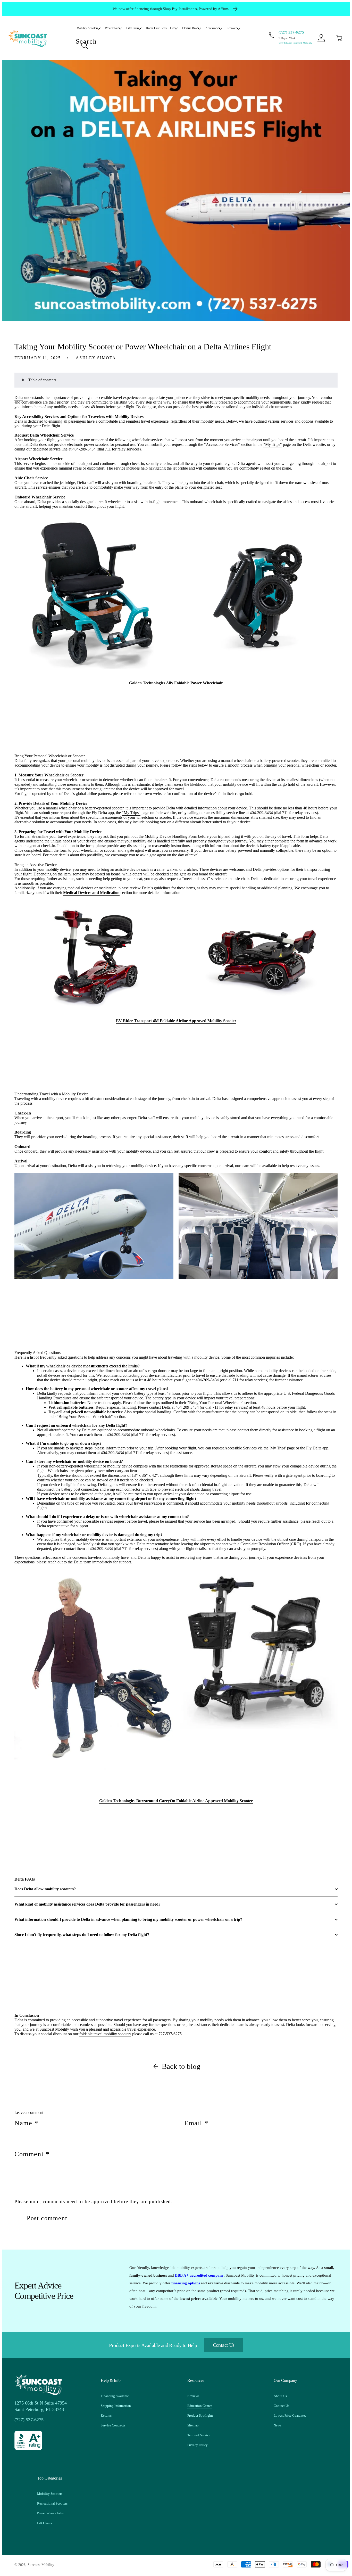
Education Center (200, 2406)
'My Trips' (278, 1448)
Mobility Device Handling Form (171, 836)
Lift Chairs (45, 2523)
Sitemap (193, 2425)
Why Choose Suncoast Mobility (295, 43)
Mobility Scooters (50, 2494)
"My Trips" (273, 444)
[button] (339, 38)
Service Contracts (113, 2425)
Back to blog (181, 2066)
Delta (19, 397)
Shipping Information (116, 2406)
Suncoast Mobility (54, 2029)
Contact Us (224, 2345)
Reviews (193, 2396)
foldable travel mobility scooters (105, 2034)
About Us (280, 2396)
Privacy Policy (198, 2445)
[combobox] (160, 46)
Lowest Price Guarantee (290, 2415)
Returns (106, 2415)
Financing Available (115, 2396)
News (277, 2425)
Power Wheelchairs (50, 2513)
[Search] (85, 46)
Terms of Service (199, 2435)
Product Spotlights (200, 2415)
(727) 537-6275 (291, 32)
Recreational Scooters (52, 2503)
